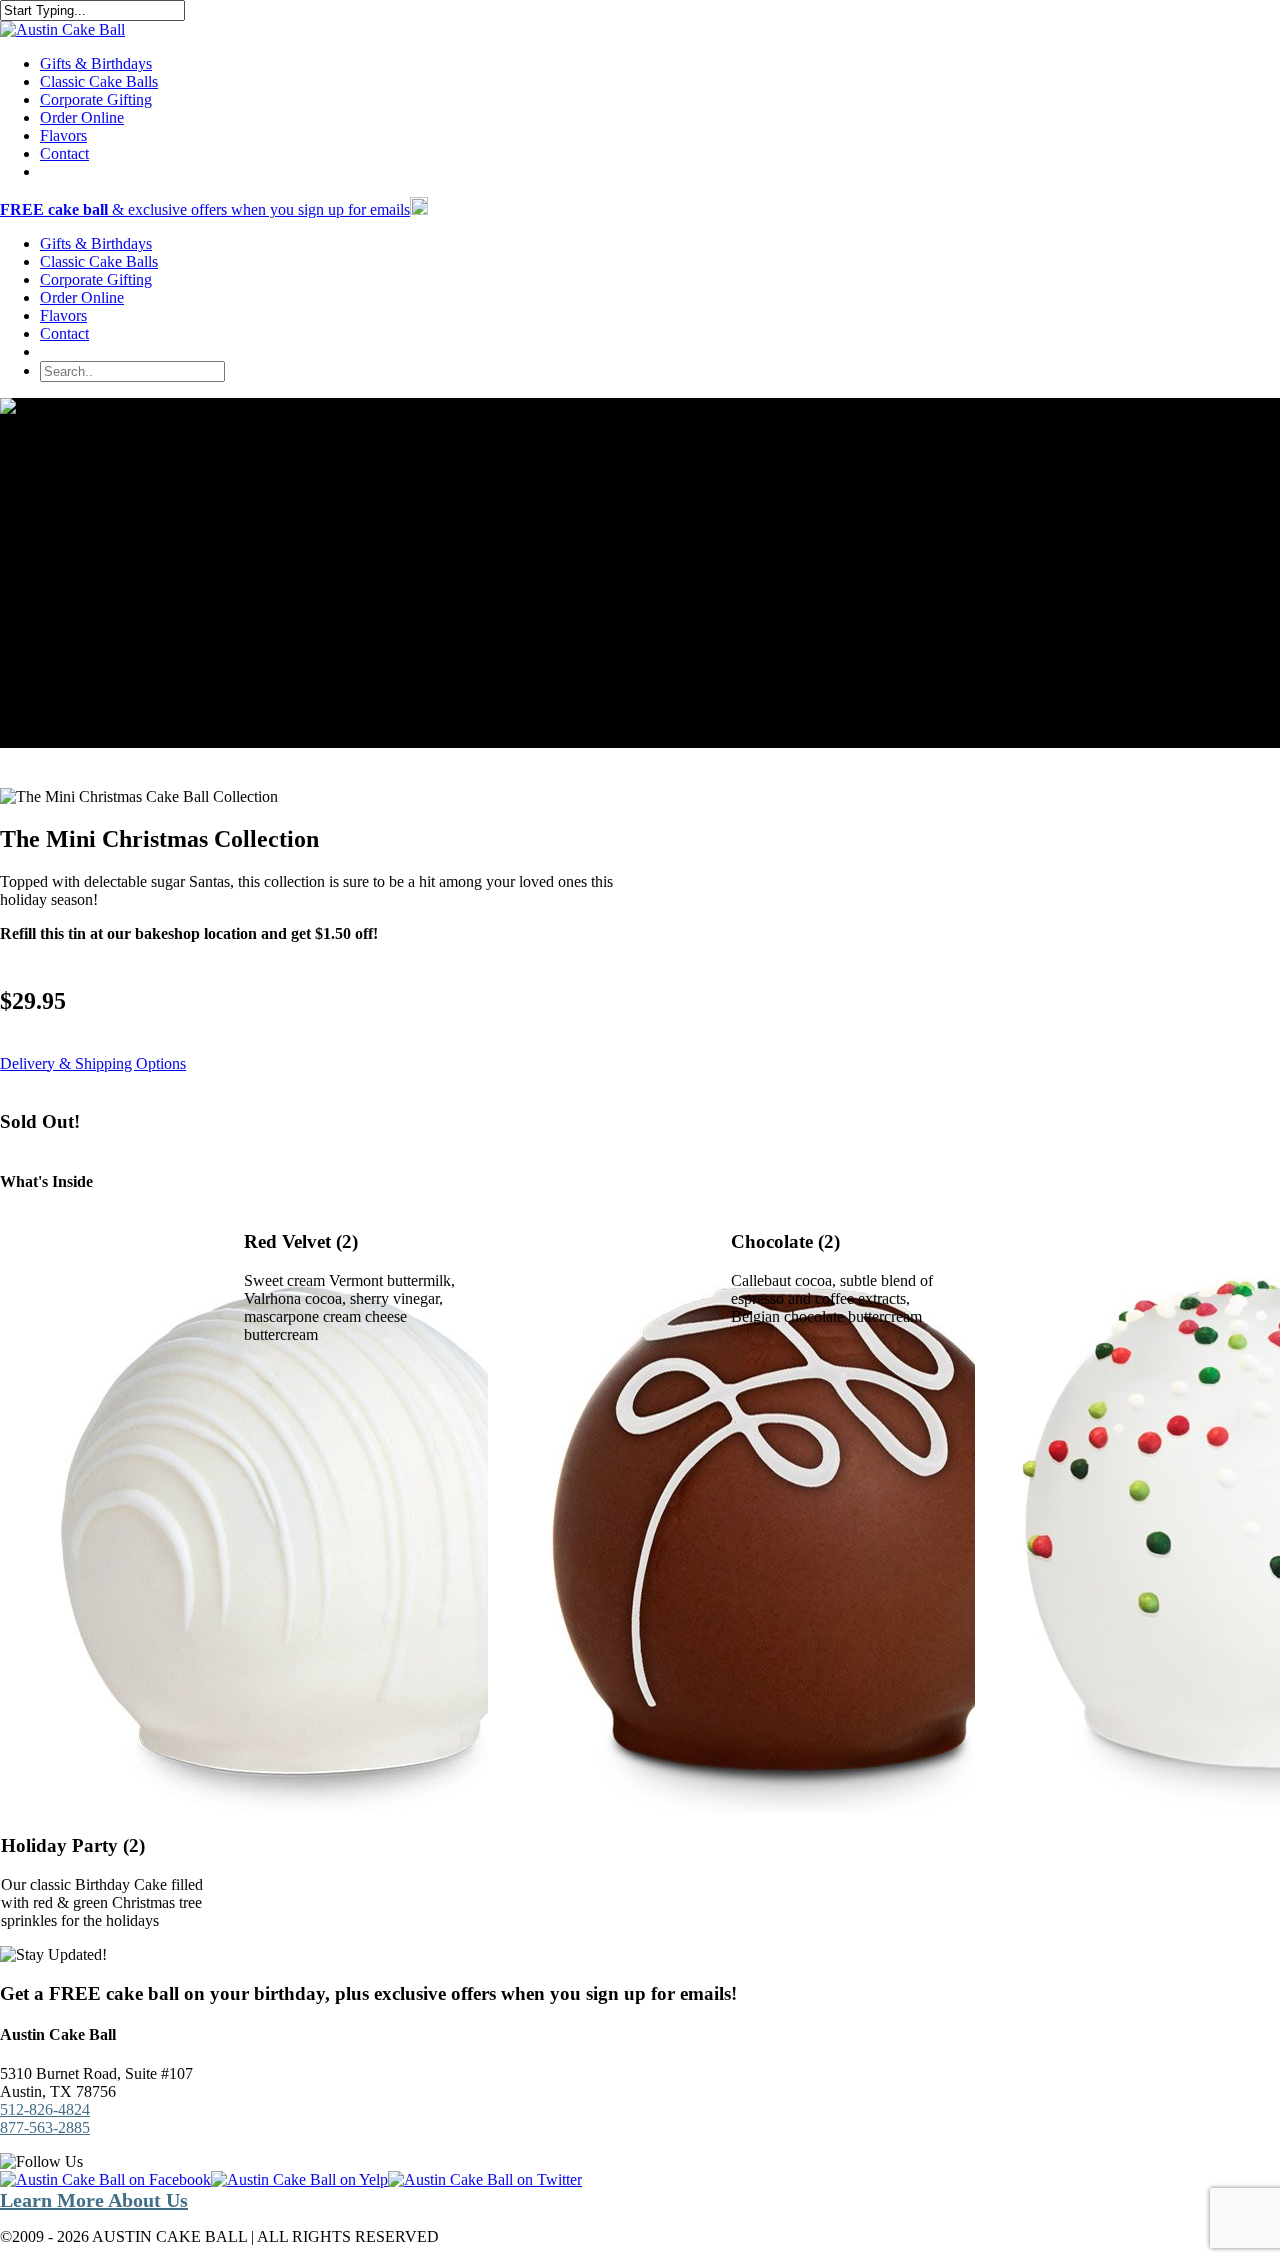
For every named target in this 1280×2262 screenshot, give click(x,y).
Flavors (63, 315)
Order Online (82, 297)
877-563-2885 (45, 2127)
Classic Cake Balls (99, 261)
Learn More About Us (94, 2200)
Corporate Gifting (96, 279)
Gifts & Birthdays (96, 243)
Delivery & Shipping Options (93, 1063)
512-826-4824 (45, 2109)
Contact (64, 333)
